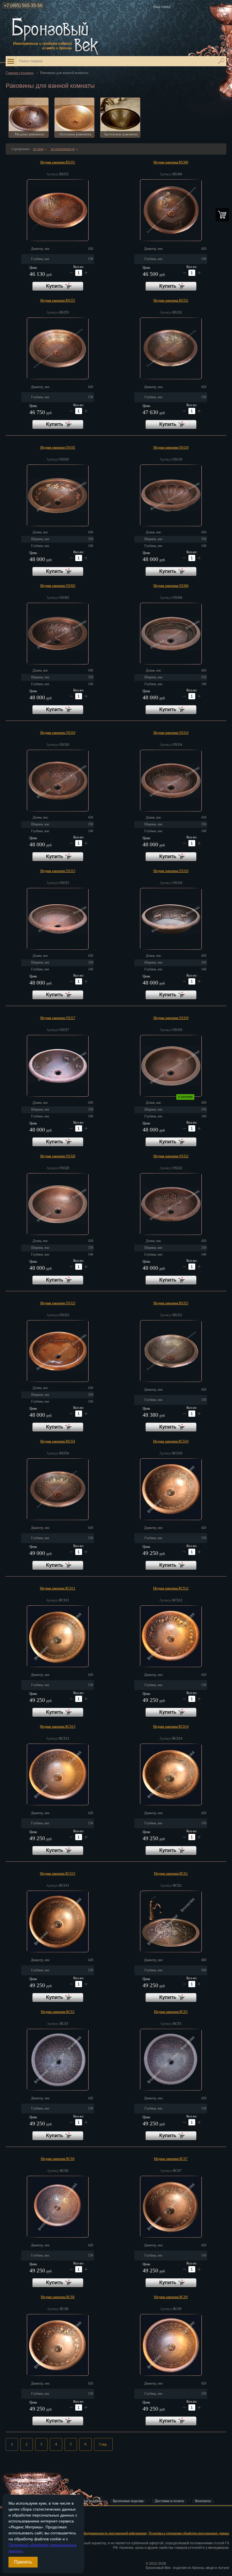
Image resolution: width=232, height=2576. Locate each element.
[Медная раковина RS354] (58, 1489)
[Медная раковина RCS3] (58, 2060)
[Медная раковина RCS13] (58, 1774)
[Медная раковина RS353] (171, 1351)
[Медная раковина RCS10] (171, 1489)
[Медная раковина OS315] (58, 919)
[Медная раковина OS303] (58, 634)
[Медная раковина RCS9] (171, 2345)
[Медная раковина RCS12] (171, 1636)
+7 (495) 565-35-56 (23, 6)
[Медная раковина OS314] (171, 781)
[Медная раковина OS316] (171, 919)
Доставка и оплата (169, 2501)
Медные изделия (88, 2501)
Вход (9, 2515)
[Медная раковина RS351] (58, 210)
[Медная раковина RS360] (171, 210)
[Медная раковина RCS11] (58, 1636)
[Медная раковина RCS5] (171, 2060)
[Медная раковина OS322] (171, 1204)
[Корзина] (222, 215)
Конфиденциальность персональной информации (112, 2533)
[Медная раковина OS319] (171, 1066)
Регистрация (14, 2524)
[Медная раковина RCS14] (171, 1774)
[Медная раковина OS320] (58, 1204)
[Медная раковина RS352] (171, 348)
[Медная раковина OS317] (58, 1066)
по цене (40, 149)
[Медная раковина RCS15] (58, 1921)
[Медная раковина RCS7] (171, 2207)
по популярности (64, 149)
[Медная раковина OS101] (58, 495)
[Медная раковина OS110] (171, 495)
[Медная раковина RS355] (58, 348)
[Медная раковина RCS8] (58, 2345)
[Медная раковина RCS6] (58, 2207)
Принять (23, 2562)
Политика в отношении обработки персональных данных (189, 2533)
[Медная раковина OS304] (171, 634)
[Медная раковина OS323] (58, 1351)
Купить (58, 286)
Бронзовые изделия (128, 2501)
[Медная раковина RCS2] (171, 1921)
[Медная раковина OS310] (58, 781)
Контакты (203, 2501)
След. (103, 2444)
